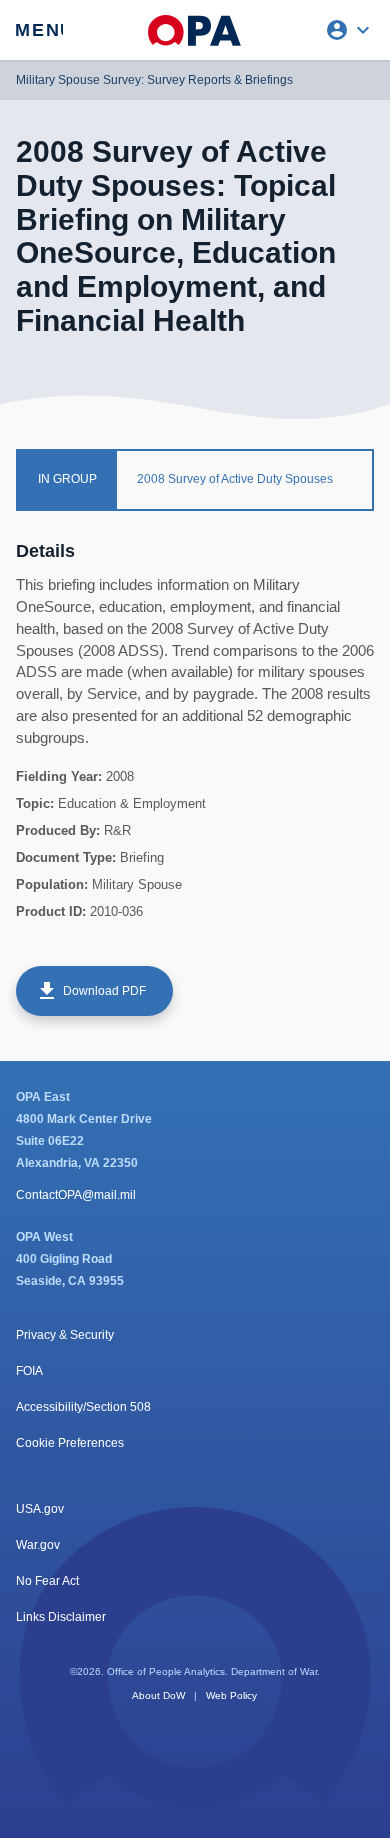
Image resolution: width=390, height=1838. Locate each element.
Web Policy (231, 1695)
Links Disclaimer (61, 1617)
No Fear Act (47, 1581)
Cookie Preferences (70, 1443)
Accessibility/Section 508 (83, 1407)
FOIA (29, 1371)
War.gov (38, 1545)
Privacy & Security (65, 1335)
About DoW (158, 1695)
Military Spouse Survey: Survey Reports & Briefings (154, 80)
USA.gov (40, 1509)
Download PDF (90, 991)
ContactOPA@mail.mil (76, 1195)
